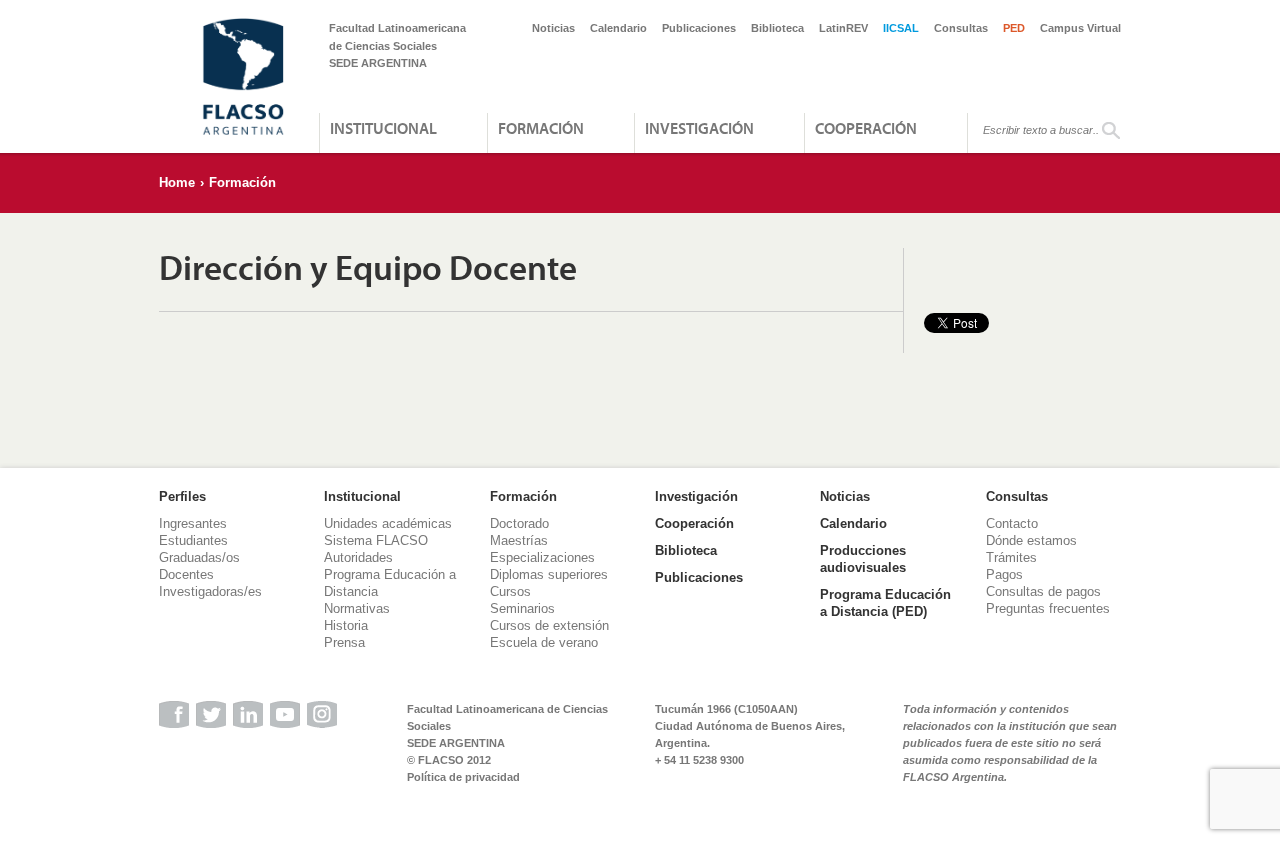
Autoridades (358, 557)
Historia (346, 625)
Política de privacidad (463, 777)
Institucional (383, 128)
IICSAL (901, 28)
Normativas (357, 608)
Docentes (186, 574)
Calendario (618, 28)
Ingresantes (193, 523)
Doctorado (519, 523)
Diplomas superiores (549, 574)
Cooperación (866, 128)
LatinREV (843, 28)
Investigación (699, 128)
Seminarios (522, 608)
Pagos (1004, 574)
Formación (541, 128)
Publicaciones (699, 28)
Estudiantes (193, 540)
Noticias (553, 28)
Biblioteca (777, 28)
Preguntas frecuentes (1048, 608)
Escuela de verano (544, 642)
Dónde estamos (1031, 540)
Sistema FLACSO (376, 540)
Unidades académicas (388, 523)
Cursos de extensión (549, 625)
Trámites (1011, 557)
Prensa (344, 642)
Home (177, 182)
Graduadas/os (199, 557)
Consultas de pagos (1043, 591)
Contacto (1012, 523)
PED (1014, 28)
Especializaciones (542, 557)
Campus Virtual (1080, 28)
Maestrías (519, 540)
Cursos (510, 591)
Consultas (961, 28)
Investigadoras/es (210, 591)
